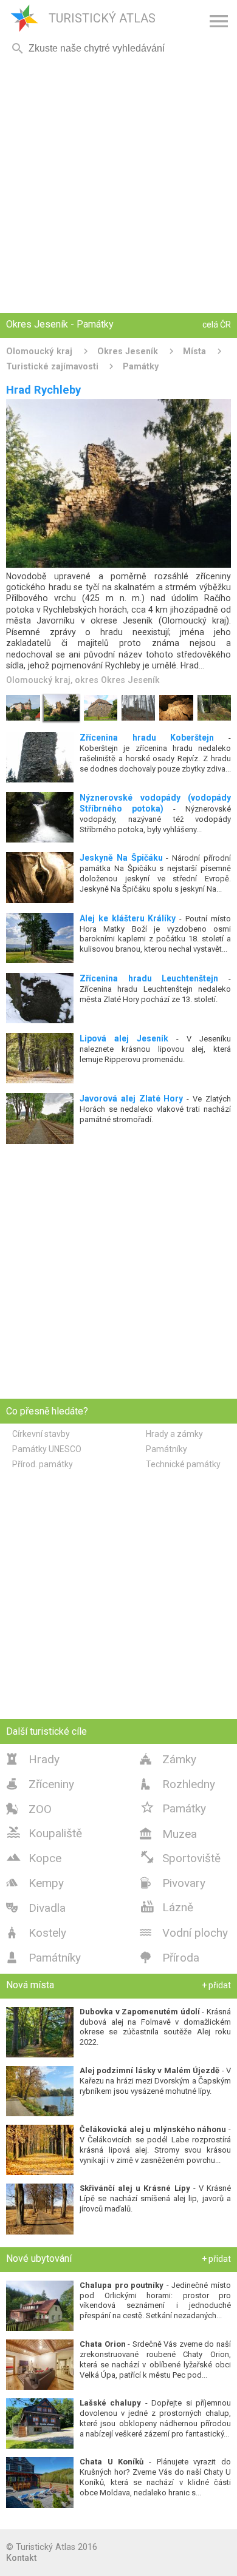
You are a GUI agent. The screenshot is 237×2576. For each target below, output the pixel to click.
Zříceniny (40, 1784)
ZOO (29, 1809)
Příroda (170, 1958)
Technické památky (183, 1464)
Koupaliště (44, 1832)
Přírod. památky (43, 1464)
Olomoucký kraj (39, 351)
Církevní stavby (41, 1434)
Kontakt (21, 2558)
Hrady (33, 1759)
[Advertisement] (118, 185)
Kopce (34, 1857)
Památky (141, 366)
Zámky (168, 1759)
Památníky (167, 1449)
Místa (194, 351)
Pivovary (173, 1883)
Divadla (36, 1908)
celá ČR (217, 325)
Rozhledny (177, 1784)
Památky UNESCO (47, 1449)
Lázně (167, 1906)
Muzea (168, 1834)
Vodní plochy (184, 1933)
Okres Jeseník (128, 351)
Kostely (36, 1933)
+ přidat (216, 1985)
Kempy (35, 1883)
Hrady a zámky (174, 1434)
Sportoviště (180, 1857)
